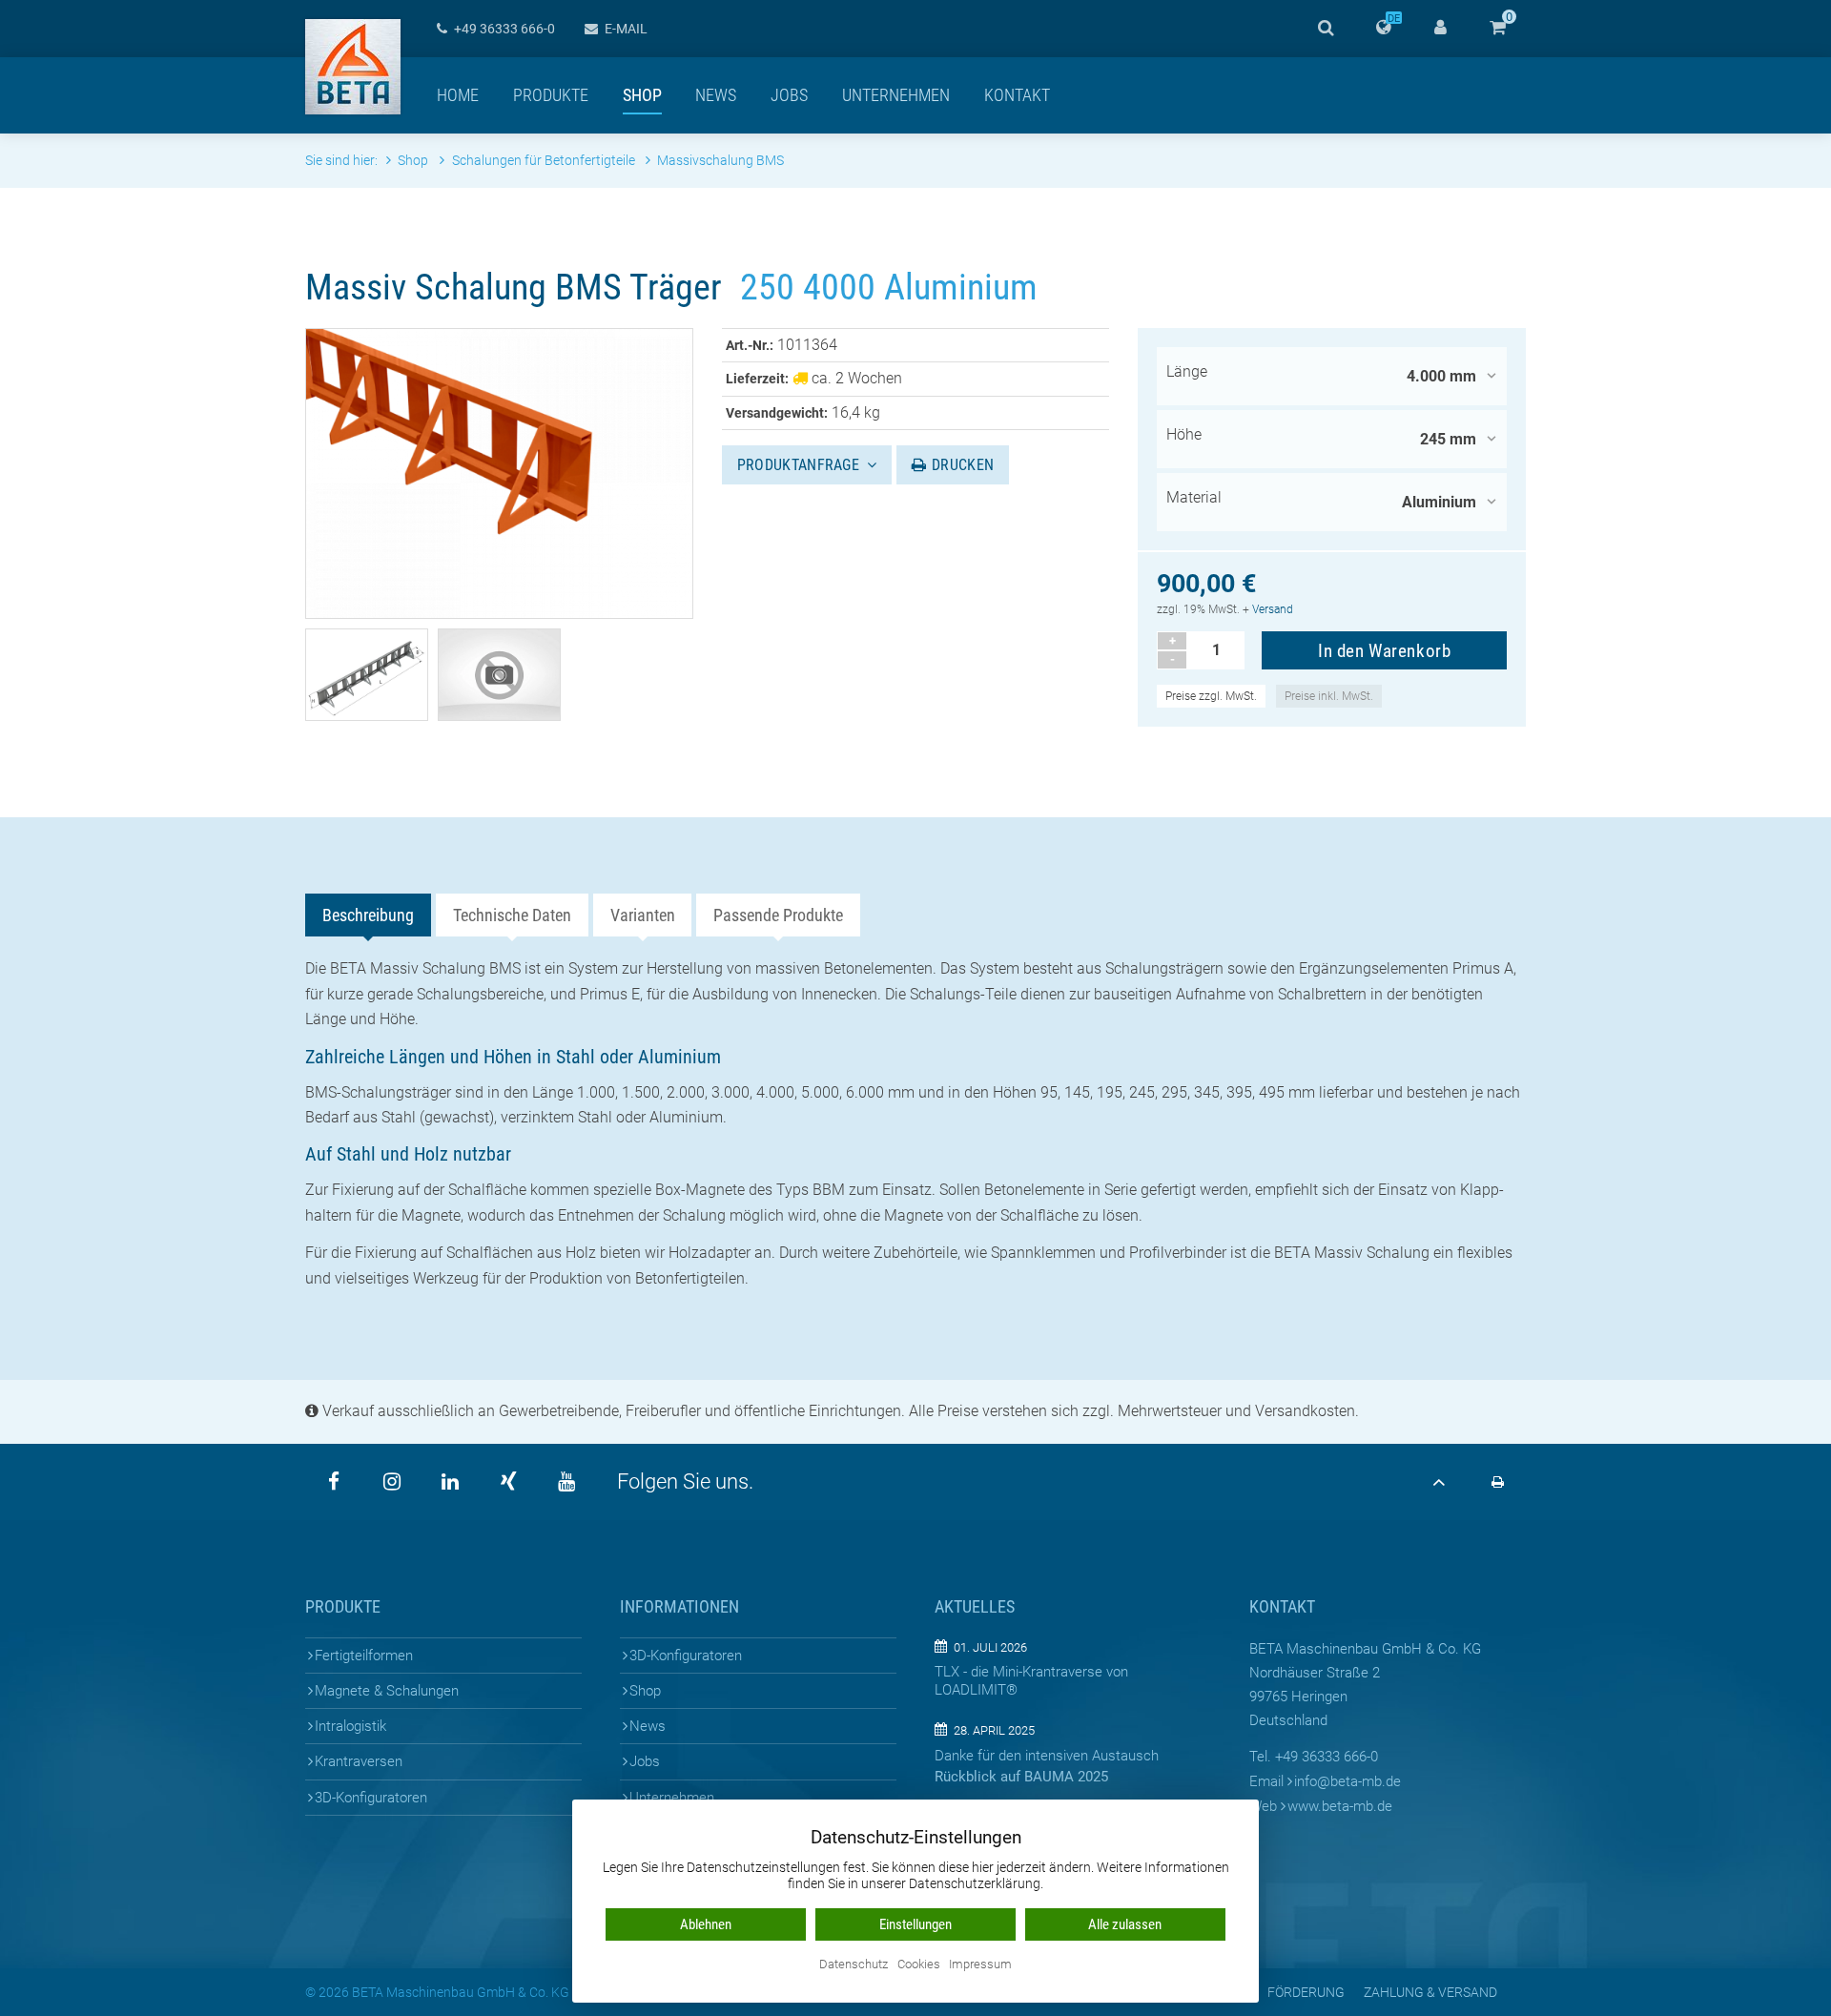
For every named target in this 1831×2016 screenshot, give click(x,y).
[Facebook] (334, 1482)
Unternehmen (896, 95)
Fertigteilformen (364, 1656)
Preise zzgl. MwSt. (1211, 696)
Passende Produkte (778, 915)
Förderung (1306, 1992)
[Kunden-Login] (1440, 29)
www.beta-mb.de (1340, 1806)
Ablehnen (706, 1924)
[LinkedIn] (450, 1482)
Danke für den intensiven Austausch (1047, 1756)
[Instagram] (392, 1482)
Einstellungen (915, 1924)
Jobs (789, 95)
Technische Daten (512, 915)
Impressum (980, 1965)
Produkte (551, 95)
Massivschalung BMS (720, 161)
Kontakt (1017, 95)
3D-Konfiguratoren (371, 1798)
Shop (642, 95)
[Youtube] (566, 1482)
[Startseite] (353, 67)
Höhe (1184, 434)
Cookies (919, 1965)
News (716, 95)
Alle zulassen (1125, 1924)
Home (458, 95)
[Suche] (1326, 29)
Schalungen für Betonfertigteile (545, 161)
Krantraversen (359, 1761)
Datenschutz (854, 1965)
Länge (1187, 371)
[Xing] (508, 1482)
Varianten (643, 915)
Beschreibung (368, 915)
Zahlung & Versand (1430, 1992)
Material (1194, 497)
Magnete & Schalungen (387, 1691)
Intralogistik (350, 1726)
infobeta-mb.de (1348, 1781)
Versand (1273, 609)
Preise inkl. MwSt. (1329, 696)
